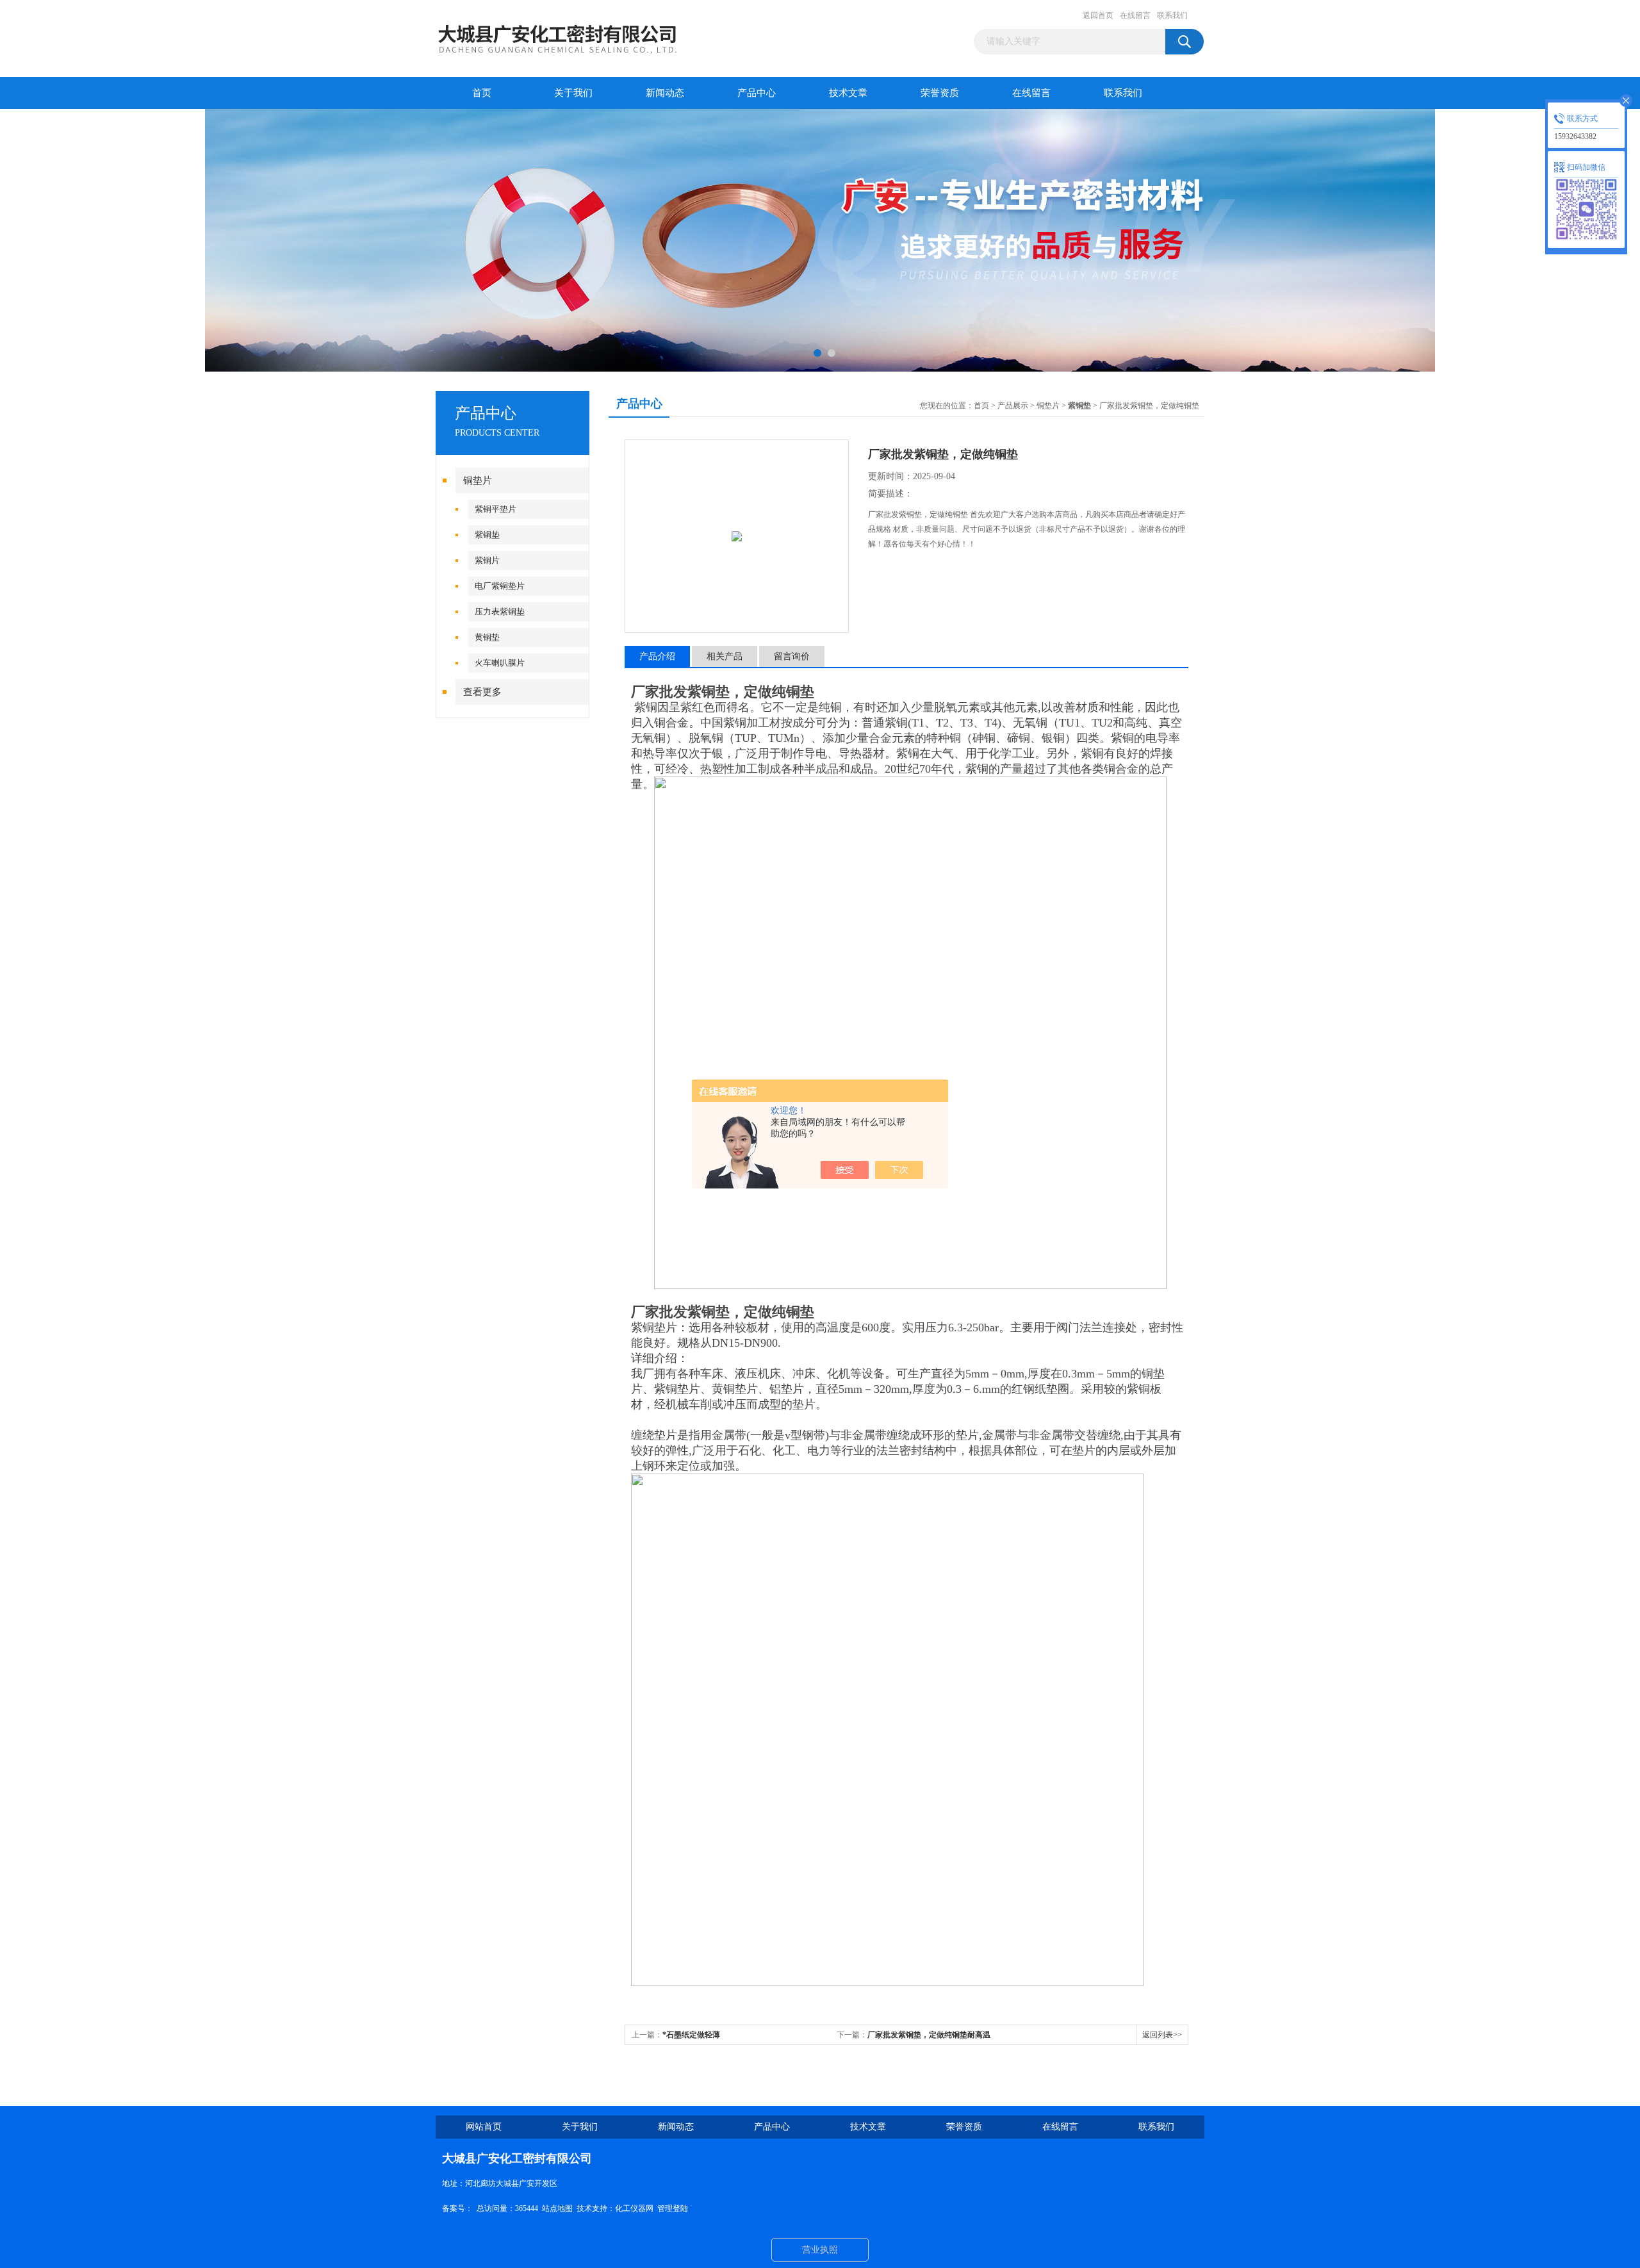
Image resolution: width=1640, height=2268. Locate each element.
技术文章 (848, 93)
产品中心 (757, 93)
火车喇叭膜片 (500, 663)
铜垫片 (478, 481)
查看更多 (482, 692)
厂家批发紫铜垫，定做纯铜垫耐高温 (929, 2035)
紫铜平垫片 (496, 509)
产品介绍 (657, 656)
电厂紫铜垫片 (500, 586)
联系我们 (1172, 15)
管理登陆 (673, 2208)
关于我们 (573, 93)
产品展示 (1013, 406)
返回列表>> (1162, 2035)
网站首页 (484, 2127)
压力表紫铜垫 (500, 612)
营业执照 (820, 2250)
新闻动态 (665, 93)
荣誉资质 (940, 93)
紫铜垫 (487, 535)
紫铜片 (487, 560)
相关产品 (725, 656)
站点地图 (557, 2208)
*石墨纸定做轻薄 (691, 2035)
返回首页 (1098, 15)
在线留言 (1135, 15)
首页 (482, 93)
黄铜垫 (487, 637)
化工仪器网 (634, 2208)
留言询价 (792, 656)
